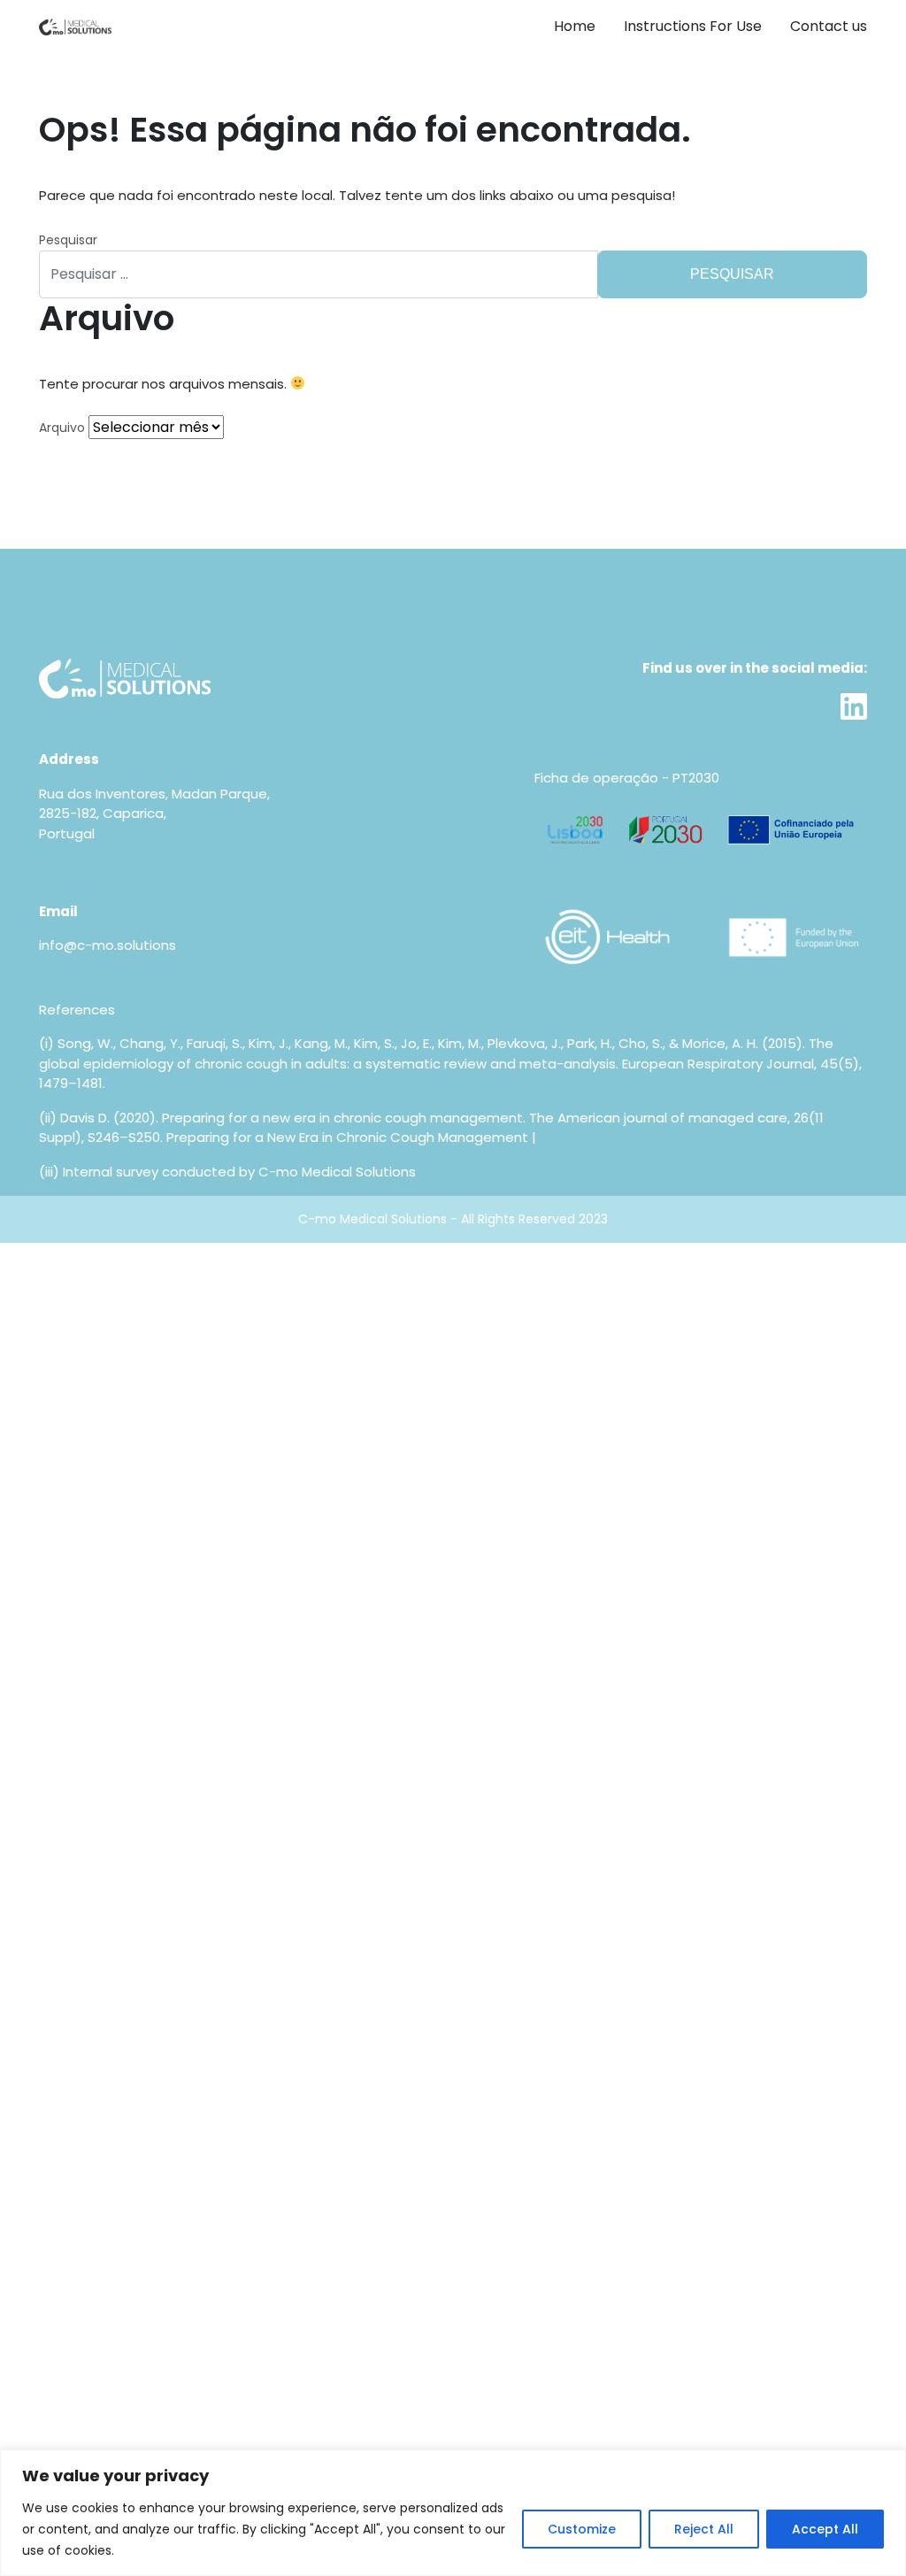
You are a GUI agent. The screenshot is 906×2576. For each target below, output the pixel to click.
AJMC (558, 1137)
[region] (453, 2513)
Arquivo (62, 428)
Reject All (704, 2529)
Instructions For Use (693, 26)
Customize (582, 2529)
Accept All (825, 2529)
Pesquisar (68, 240)
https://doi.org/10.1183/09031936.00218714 (243, 1083)
